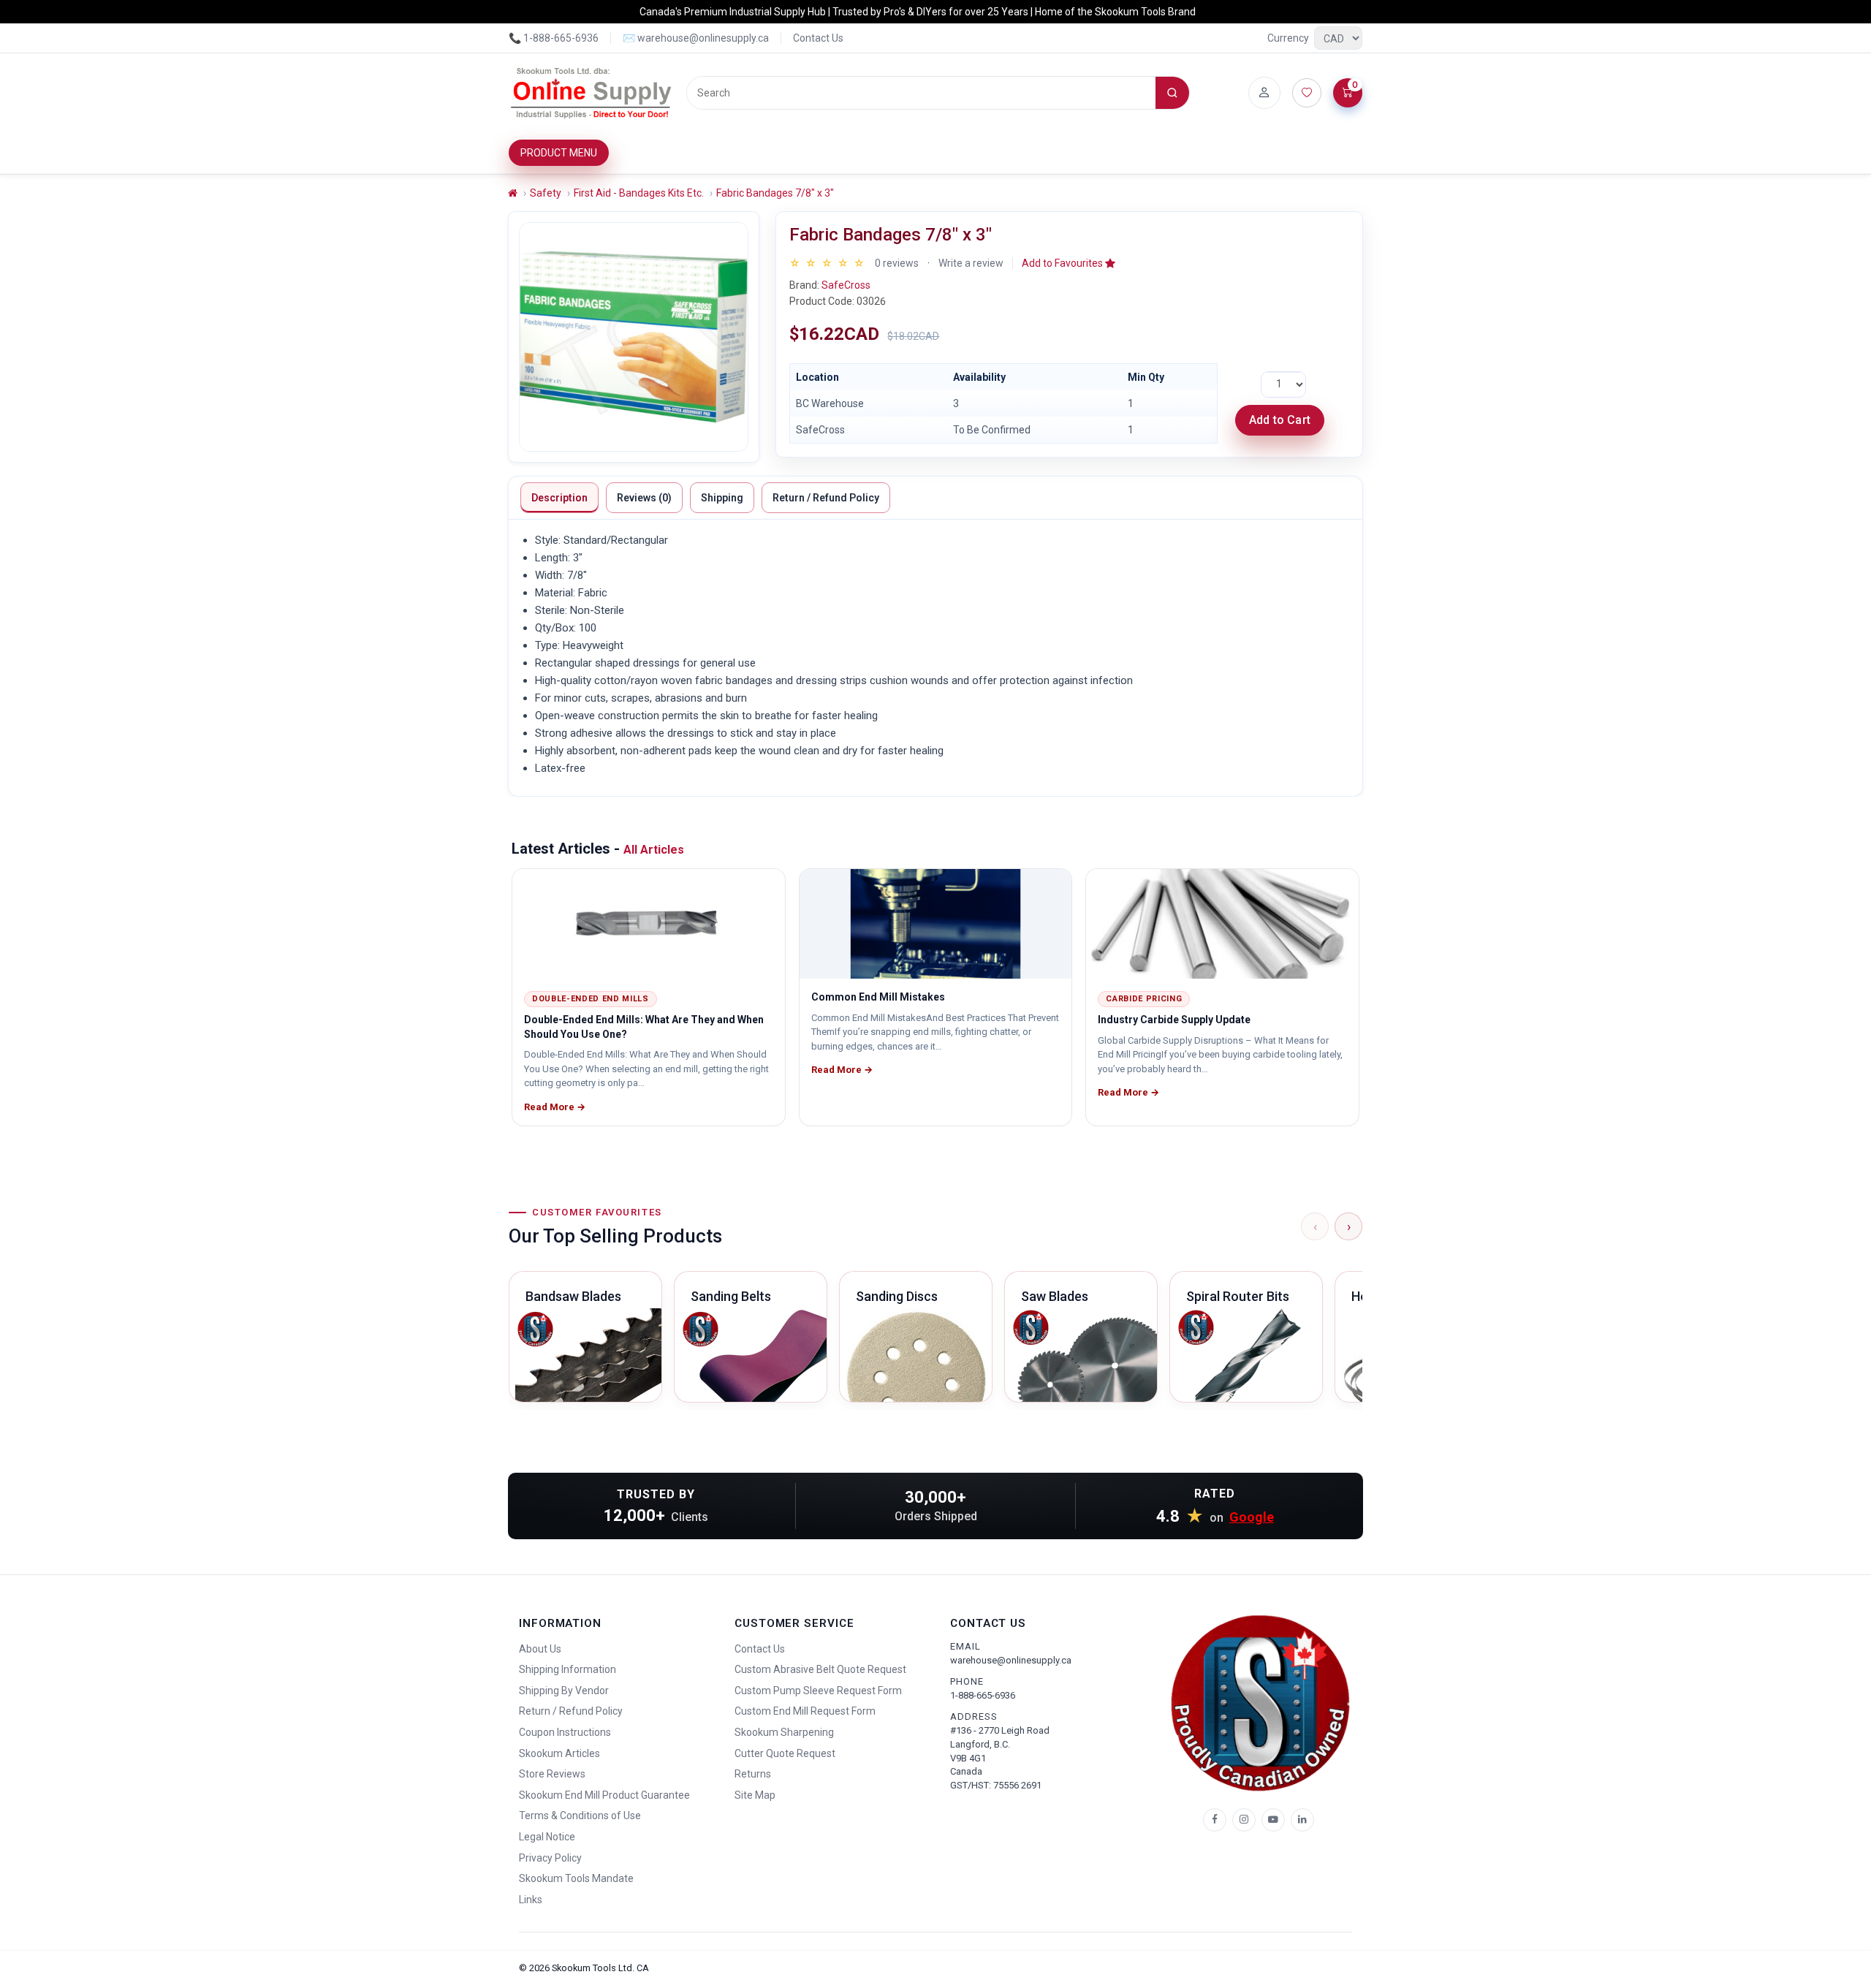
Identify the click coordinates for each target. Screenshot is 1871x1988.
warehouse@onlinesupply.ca (1011, 1660)
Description (559, 498)
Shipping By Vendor (564, 1691)
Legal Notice (547, 1837)
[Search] (1172, 93)
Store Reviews (552, 1774)
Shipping (722, 498)
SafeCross (846, 285)
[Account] (1264, 93)
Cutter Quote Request (785, 1753)
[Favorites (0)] (1307, 93)
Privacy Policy (550, 1858)
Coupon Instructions (565, 1732)
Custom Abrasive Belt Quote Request (820, 1669)
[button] (1069, 263)
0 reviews (897, 263)
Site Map (755, 1795)
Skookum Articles (559, 1753)
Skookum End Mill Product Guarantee (604, 1795)
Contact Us (818, 38)
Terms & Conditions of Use (580, 1816)
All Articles (654, 850)
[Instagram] (1244, 1820)
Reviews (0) (644, 498)
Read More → (555, 1107)
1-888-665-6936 (983, 1695)
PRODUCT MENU (559, 153)
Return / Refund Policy (826, 498)
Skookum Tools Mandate (576, 1878)
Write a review (971, 263)
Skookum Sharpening (784, 1732)
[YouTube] (1273, 1820)
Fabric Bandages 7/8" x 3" (775, 193)
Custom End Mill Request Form (805, 1711)
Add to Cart (1280, 420)
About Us (540, 1649)
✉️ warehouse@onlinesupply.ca (696, 38)
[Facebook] (1215, 1820)
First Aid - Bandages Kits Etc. (639, 193)
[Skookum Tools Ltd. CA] (592, 93)
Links (531, 1900)
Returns (753, 1774)
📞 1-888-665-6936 (554, 38)
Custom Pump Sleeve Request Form (818, 1691)
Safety (546, 193)
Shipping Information (568, 1669)
